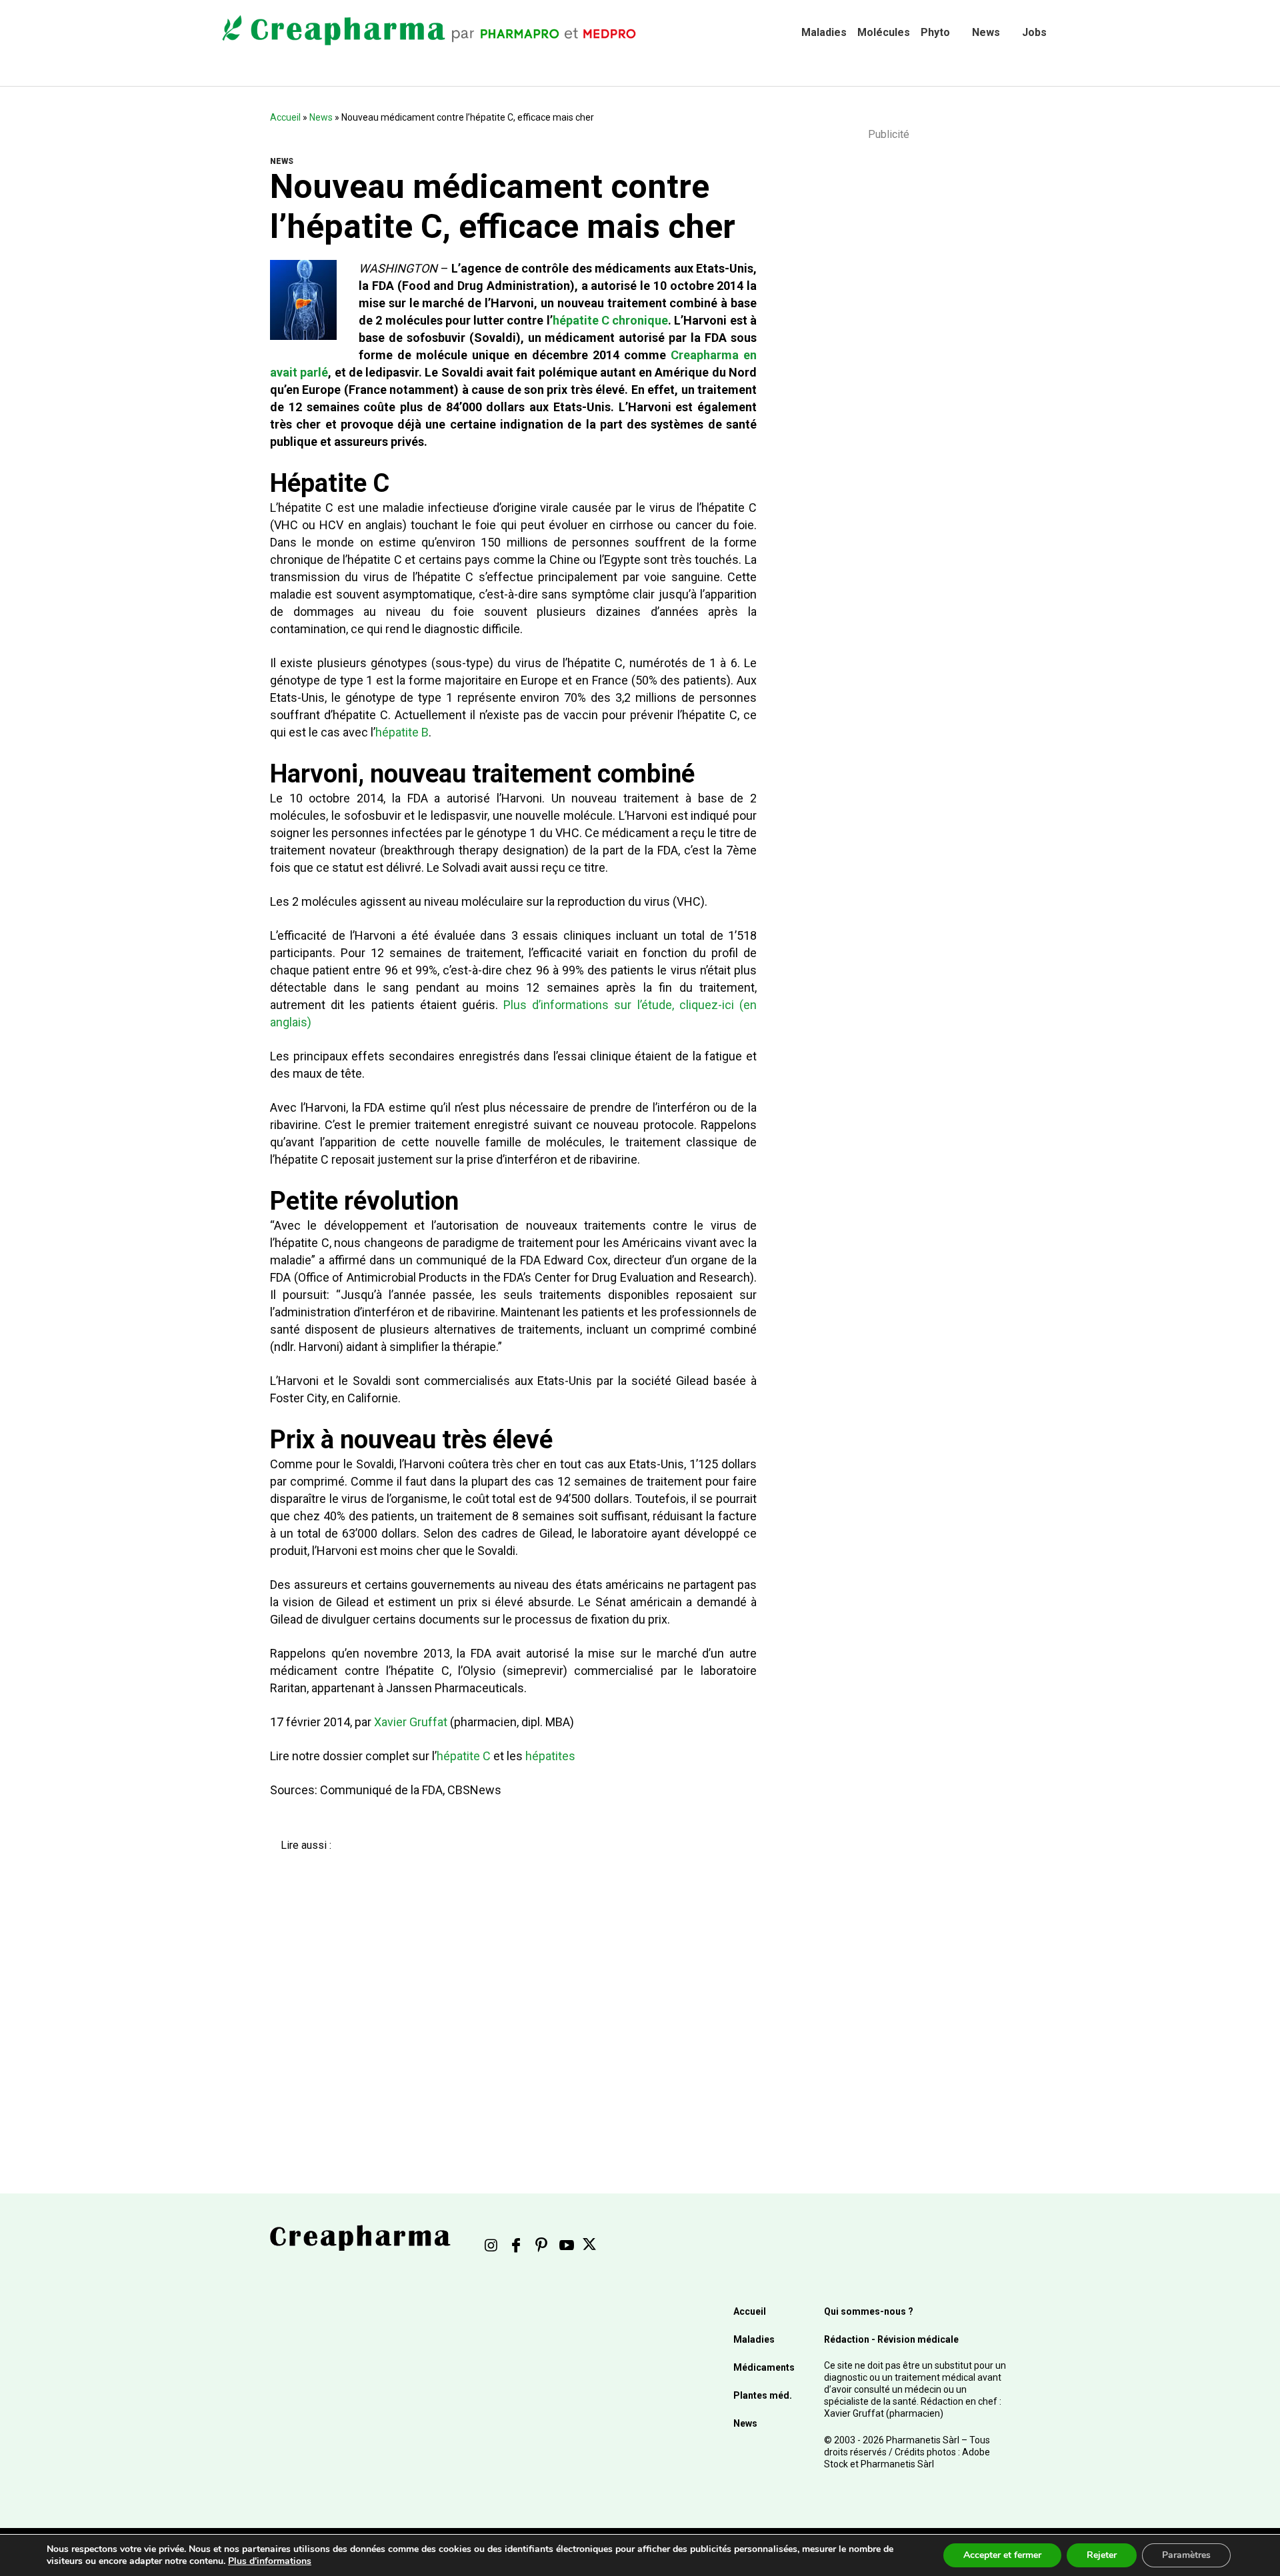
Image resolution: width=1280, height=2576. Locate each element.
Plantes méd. (763, 2395)
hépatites (550, 1756)
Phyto (935, 32)
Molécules (884, 32)
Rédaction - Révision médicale (891, 2339)
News (986, 32)
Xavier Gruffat (411, 1722)
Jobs (1034, 32)
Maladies (824, 32)
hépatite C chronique (611, 320)
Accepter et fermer (1002, 2555)
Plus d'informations (270, 2561)
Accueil (285, 117)
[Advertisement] (504, 1993)
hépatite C (464, 1756)
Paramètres (1186, 2555)
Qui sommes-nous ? (869, 2311)
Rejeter (1102, 2555)
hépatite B (402, 732)
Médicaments (764, 2367)
